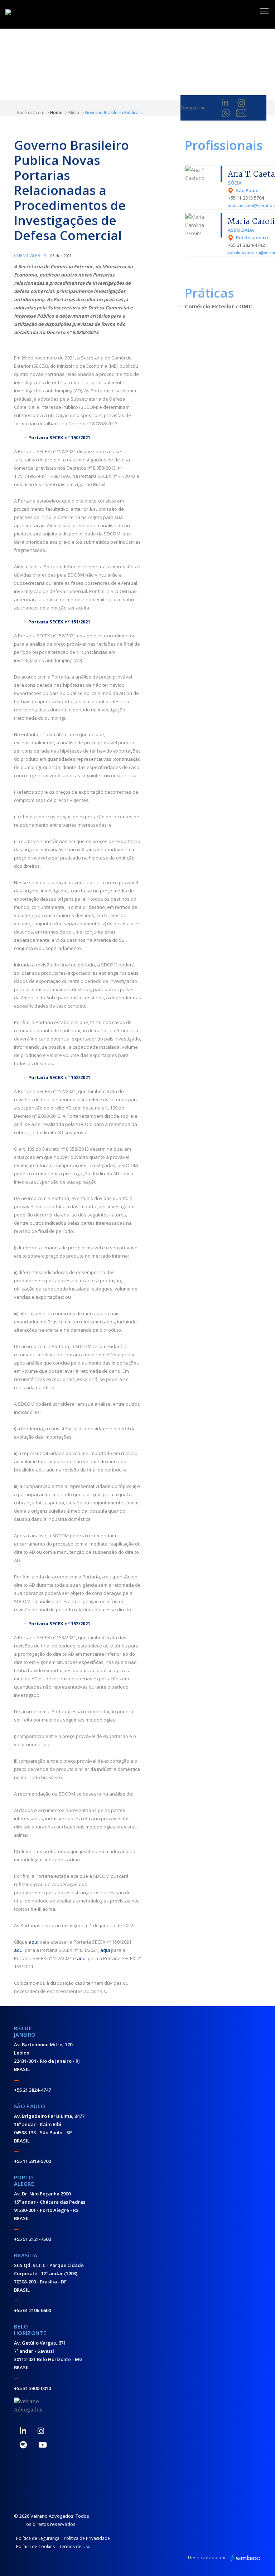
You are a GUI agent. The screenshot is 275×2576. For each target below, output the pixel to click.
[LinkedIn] (23, 2431)
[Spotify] (23, 2445)
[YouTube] (43, 2445)
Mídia (74, 112)
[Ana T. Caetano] (204, 173)
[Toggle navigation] (264, 11)
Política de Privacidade (87, 2538)
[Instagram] (41, 2431)
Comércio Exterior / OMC (218, 306)
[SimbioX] (245, 2558)
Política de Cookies (35, 2546)
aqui (33, 1942)
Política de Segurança (38, 2538)
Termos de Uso (75, 2546)
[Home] (32, 13)
